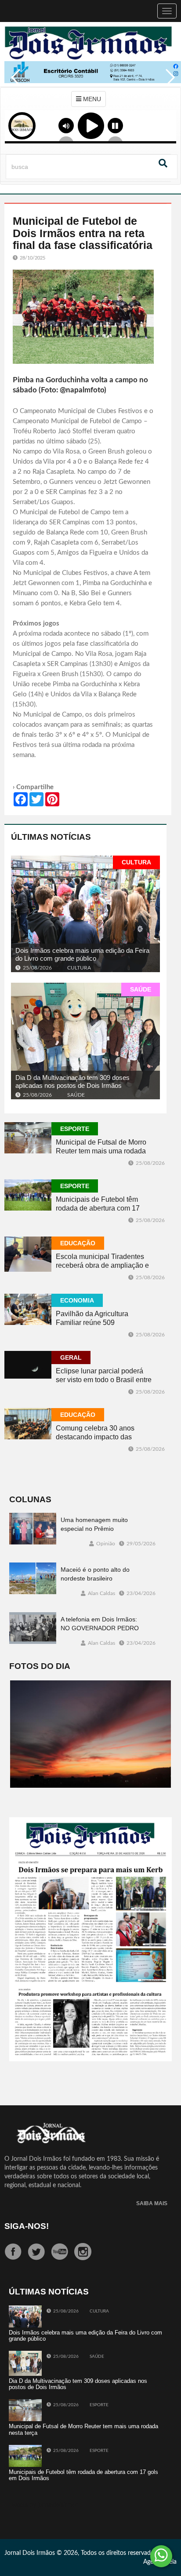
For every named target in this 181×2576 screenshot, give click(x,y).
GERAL (71, 1358)
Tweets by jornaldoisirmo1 (44, 2505)
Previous (13, 84)
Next (168, 84)
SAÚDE (141, 989)
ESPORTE (75, 1129)
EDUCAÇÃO (78, 1243)
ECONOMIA (77, 1300)
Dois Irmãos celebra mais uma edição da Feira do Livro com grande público (82, 955)
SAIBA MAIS (152, 2204)
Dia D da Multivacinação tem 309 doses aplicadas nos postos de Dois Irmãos (72, 1082)
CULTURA (136, 862)
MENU (91, 99)
